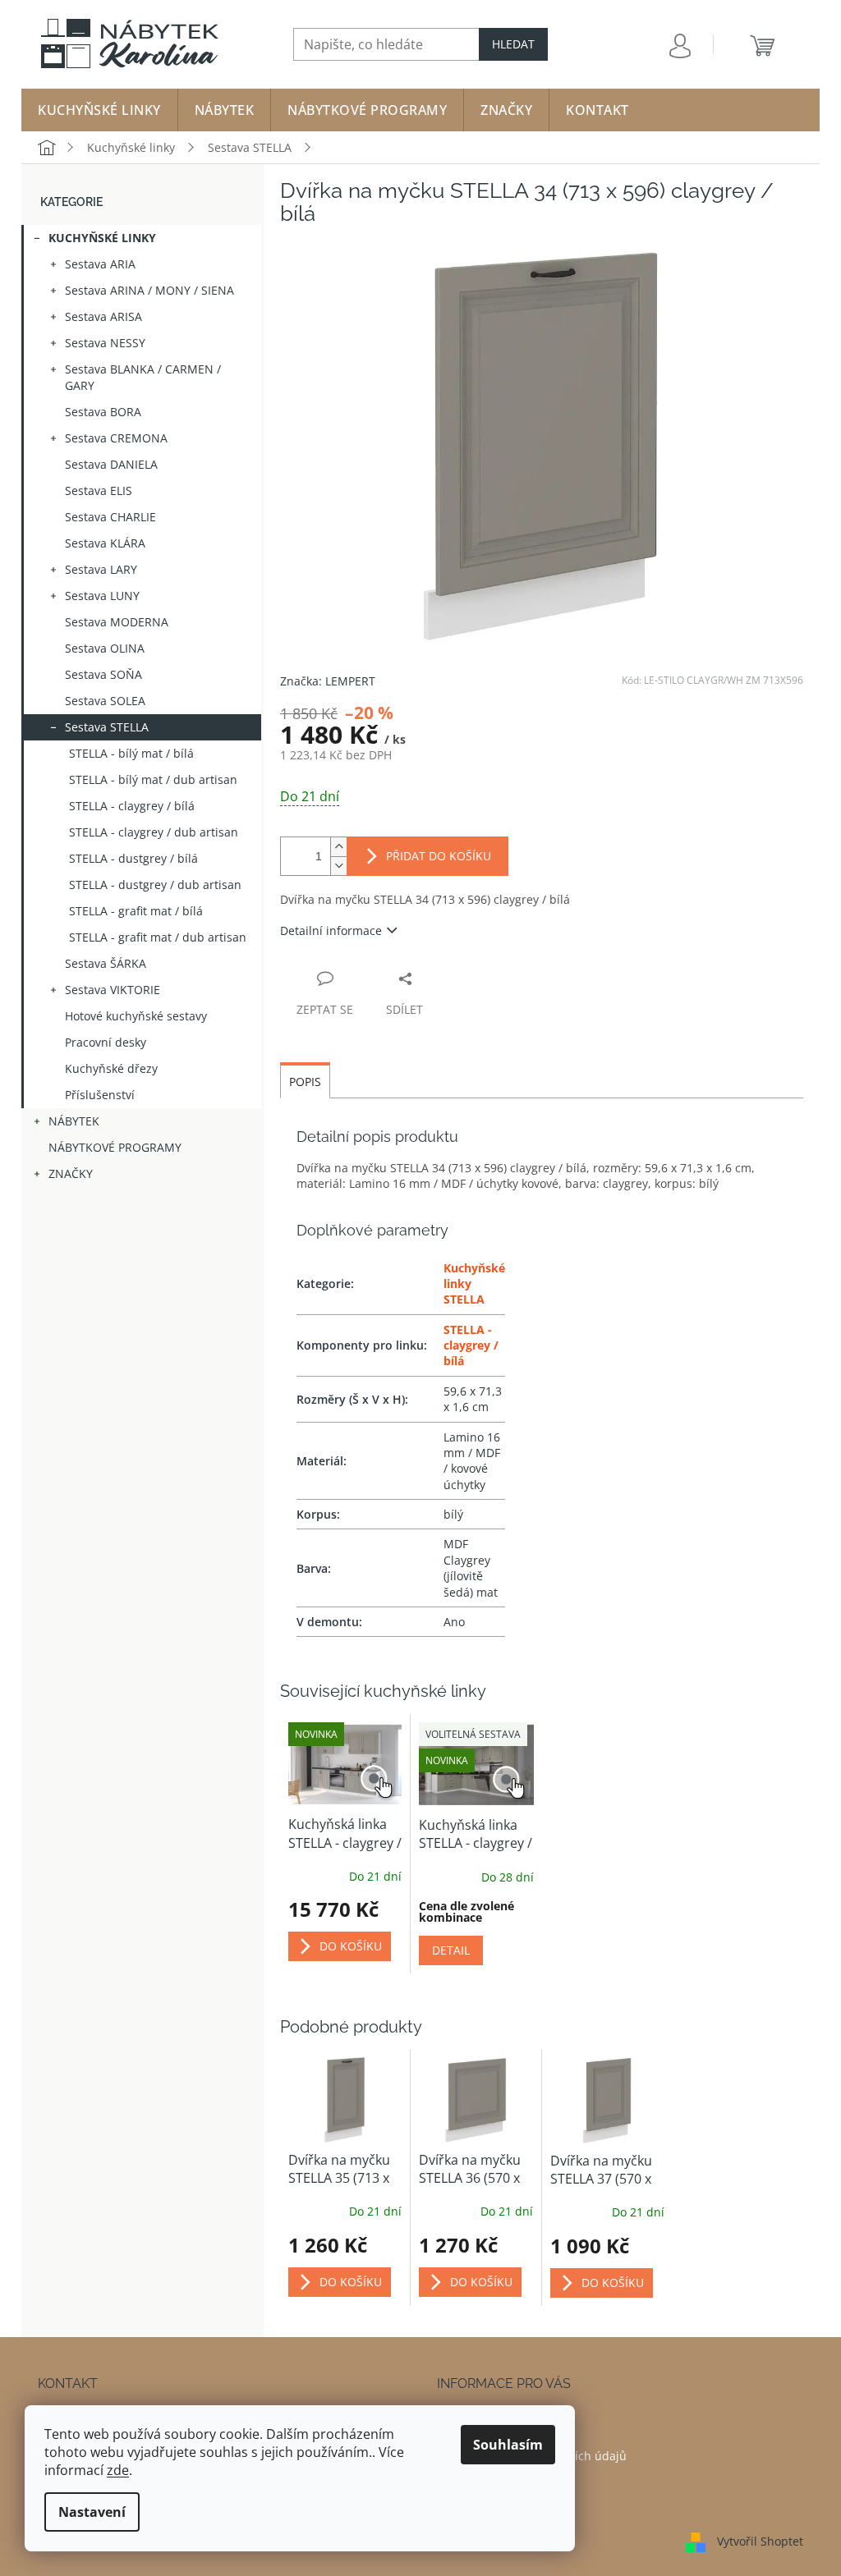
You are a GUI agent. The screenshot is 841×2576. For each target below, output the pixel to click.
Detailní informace (331, 930)
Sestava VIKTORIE (113, 990)
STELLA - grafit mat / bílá (136, 911)
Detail (451, 1950)
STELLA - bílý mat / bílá (131, 753)
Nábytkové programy (115, 1147)
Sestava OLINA (105, 648)
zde (118, 2470)
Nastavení (92, 2512)
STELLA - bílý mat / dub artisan (153, 779)
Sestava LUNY (102, 596)
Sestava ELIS (99, 490)
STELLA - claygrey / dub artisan (154, 832)
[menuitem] (99, 110)
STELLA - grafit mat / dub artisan (158, 937)
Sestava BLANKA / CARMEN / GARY (143, 377)
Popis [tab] (305, 1082)
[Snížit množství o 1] (338, 866)
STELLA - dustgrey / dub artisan (155, 885)
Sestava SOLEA (105, 701)
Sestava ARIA (100, 264)
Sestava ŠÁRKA (106, 963)
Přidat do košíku (439, 856)
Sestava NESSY (105, 343)
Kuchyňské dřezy (111, 1068)
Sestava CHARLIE (110, 517)
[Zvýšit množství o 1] (338, 847)
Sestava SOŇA (103, 674)
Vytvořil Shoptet (760, 2541)
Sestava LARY (101, 569)
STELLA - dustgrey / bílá (133, 858)
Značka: (328, 681)
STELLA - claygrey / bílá (132, 806)
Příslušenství (100, 1095)
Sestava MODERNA (117, 622)
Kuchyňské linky (102, 238)
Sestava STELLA (107, 727)
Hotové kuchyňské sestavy (136, 1016)
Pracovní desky (106, 1042)
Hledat (513, 44)
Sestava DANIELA (111, 464)
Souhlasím (508, 2445)
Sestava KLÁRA (105, 543)
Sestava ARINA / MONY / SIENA (149, 290)
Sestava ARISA (103, 316)
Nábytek (74, 1121)
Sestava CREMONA (116, 438)
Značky (71, 1173)
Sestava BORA (103, 412)
